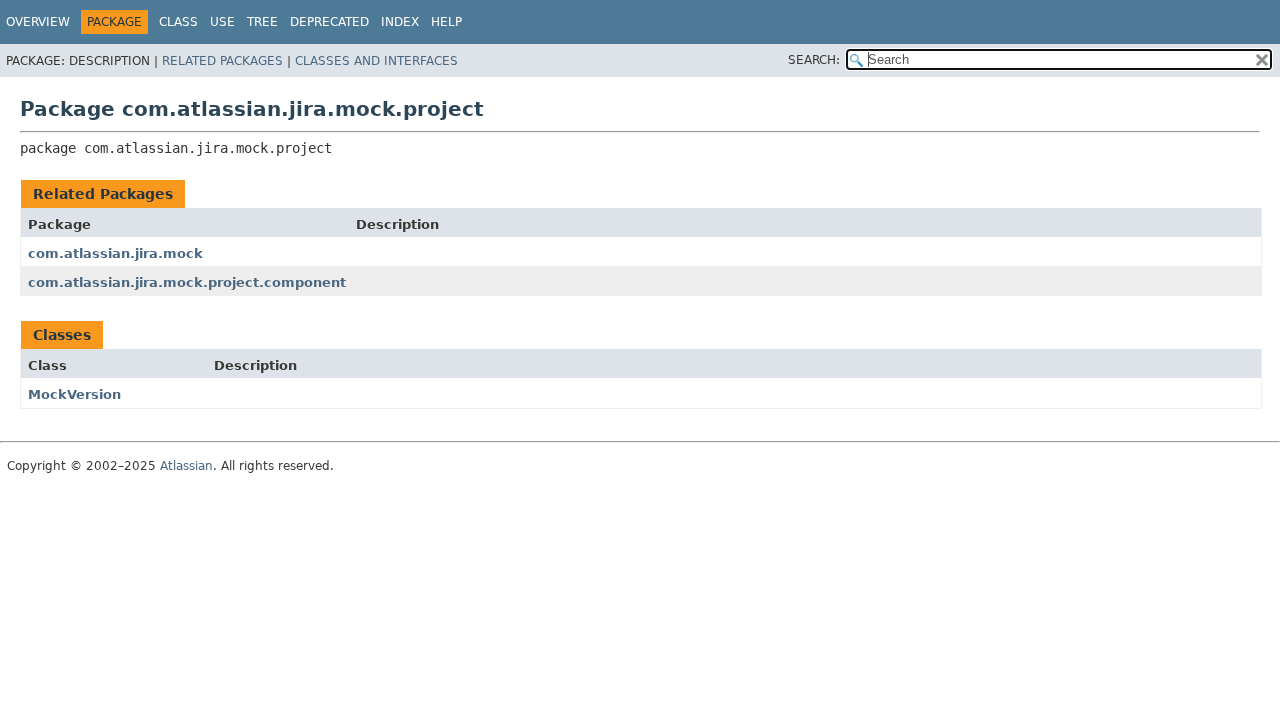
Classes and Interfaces (376, 61)
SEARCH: (814, 60)
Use (222, 22)
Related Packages (222, 61)
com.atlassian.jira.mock (115, 253)
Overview (38, 22)
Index (400, 22)
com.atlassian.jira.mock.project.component (187, 282)
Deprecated (329, 22)
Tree (262, 22)
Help (446, 22)
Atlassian (186, 466)
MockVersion (74, 394)
